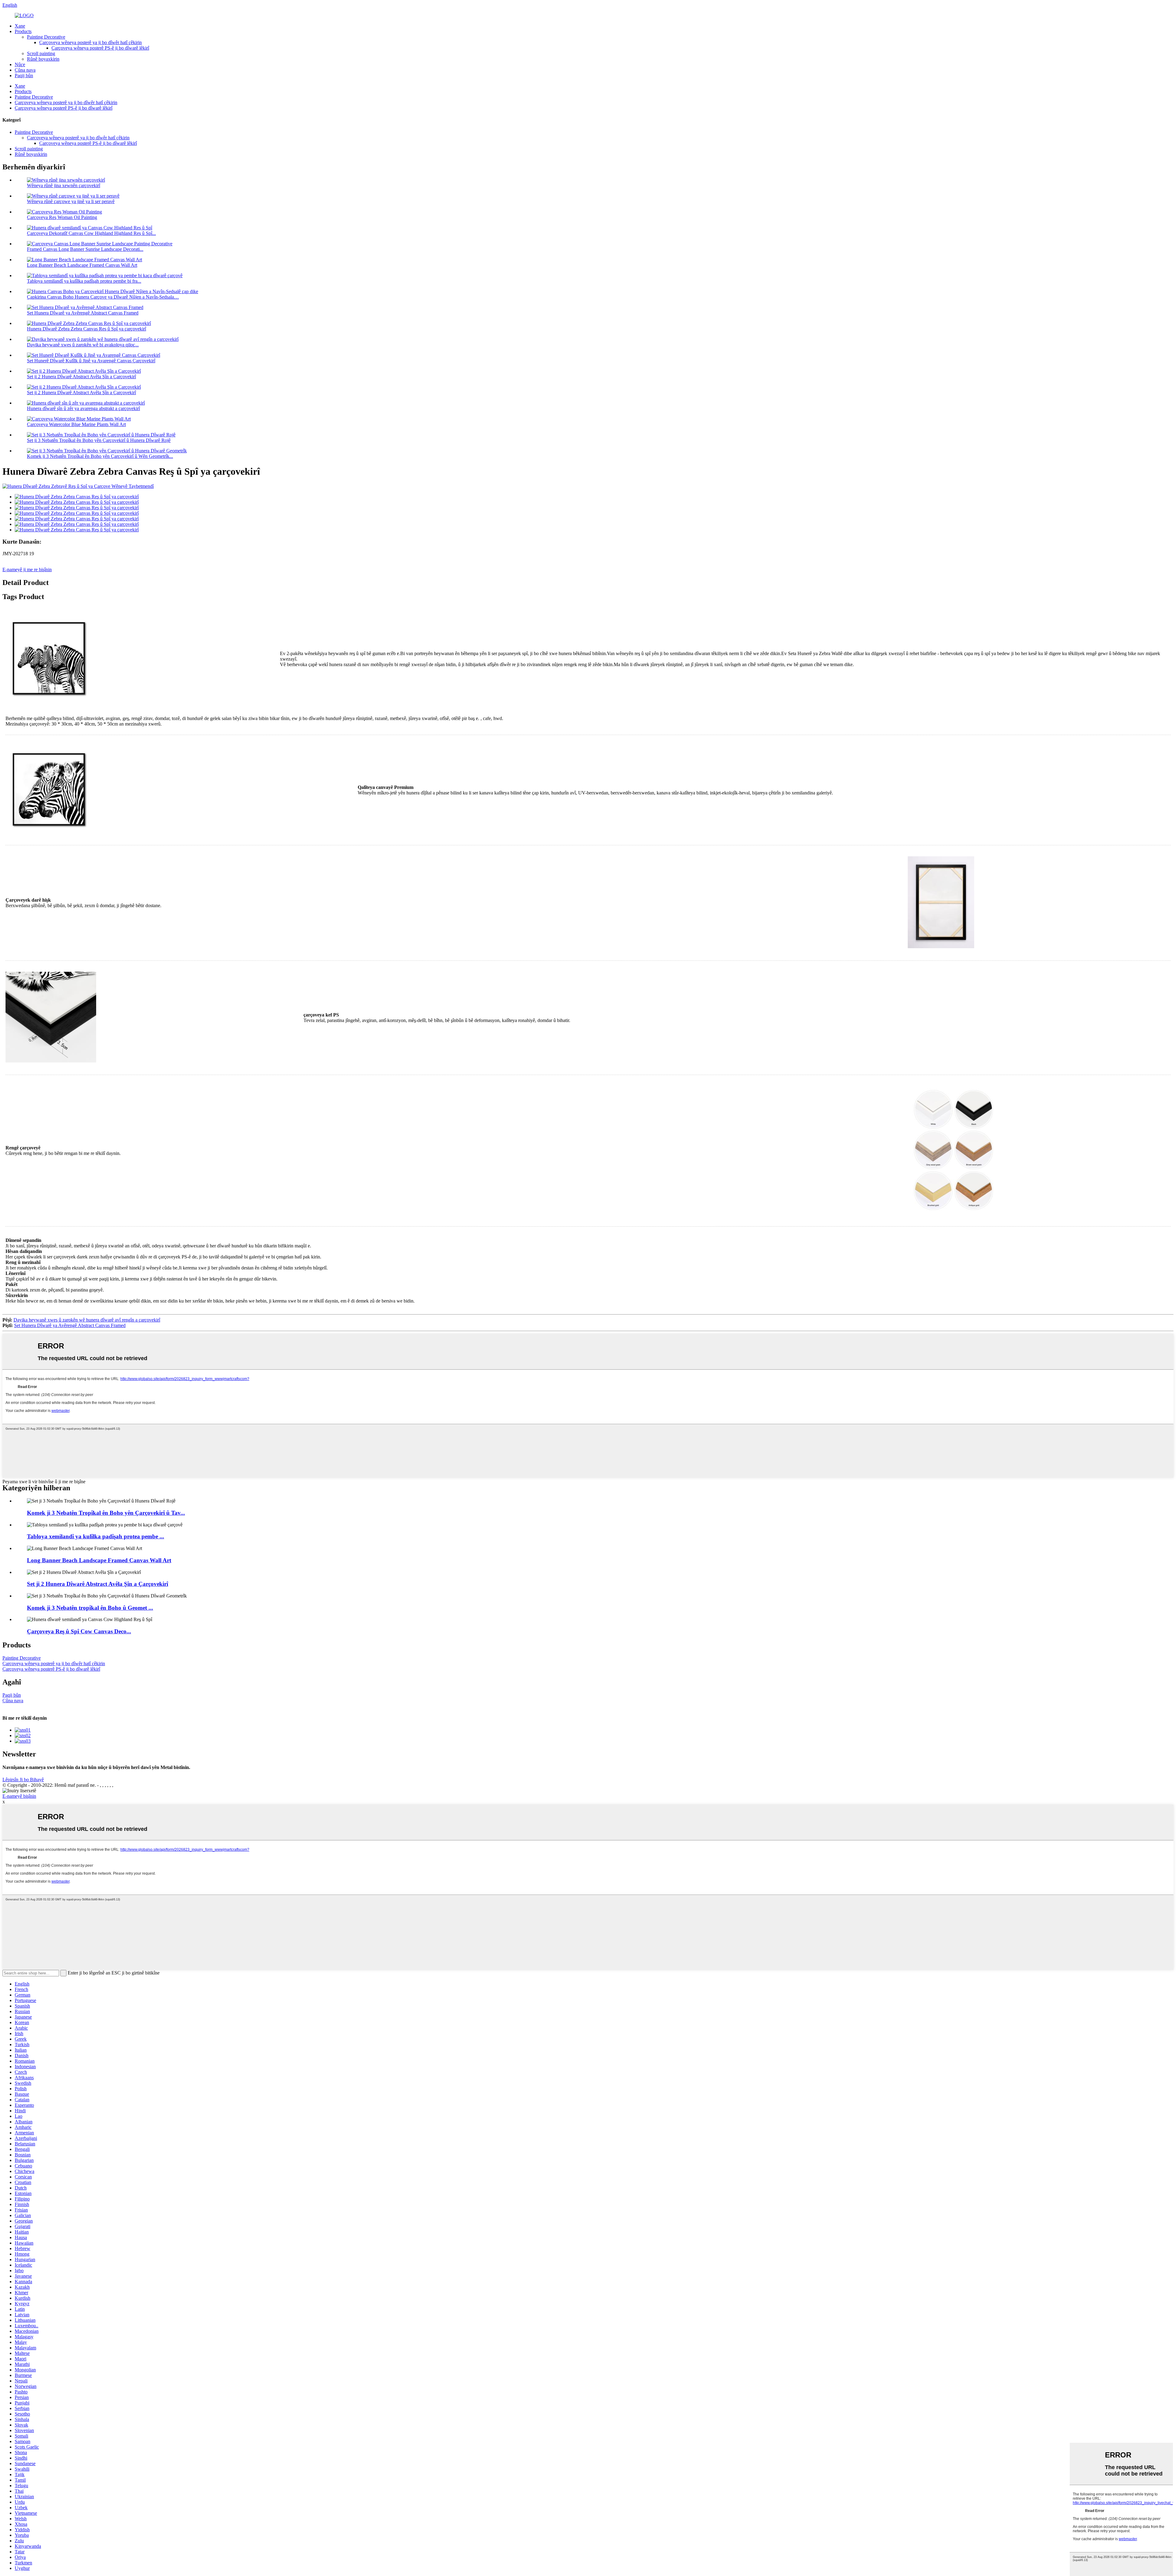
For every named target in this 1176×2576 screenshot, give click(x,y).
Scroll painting (41, 53)
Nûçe (20, 64)
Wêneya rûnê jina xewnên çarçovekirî (64, 185)
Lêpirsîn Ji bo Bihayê (23, 1780)
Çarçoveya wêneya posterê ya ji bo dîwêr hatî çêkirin (90, 42)
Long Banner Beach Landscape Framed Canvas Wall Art (82, 265)
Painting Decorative (46, 37)
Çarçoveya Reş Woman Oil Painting (62, 217)
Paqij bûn (24, 75)
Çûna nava (25, 70)
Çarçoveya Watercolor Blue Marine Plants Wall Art (76, 424)
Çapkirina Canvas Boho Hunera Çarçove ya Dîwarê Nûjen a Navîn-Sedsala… (103, 297)
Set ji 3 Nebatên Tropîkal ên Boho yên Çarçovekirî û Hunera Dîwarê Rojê (99, 440)
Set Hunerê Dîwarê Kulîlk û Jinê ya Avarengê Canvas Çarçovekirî (91, 361)
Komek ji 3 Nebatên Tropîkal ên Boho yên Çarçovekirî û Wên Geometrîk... (100, 456)
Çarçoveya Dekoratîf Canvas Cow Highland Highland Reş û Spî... (91, 233)
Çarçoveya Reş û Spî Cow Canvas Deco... (79, 1631)
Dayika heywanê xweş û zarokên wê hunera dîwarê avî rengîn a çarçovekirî (87, 1320)
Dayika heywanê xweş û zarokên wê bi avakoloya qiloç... (83, 345)
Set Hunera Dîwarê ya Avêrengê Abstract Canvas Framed (83, 313)
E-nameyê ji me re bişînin (27, 570)
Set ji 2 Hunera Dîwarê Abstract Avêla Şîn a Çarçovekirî (81, 377)
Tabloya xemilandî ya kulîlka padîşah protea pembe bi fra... (84, 281)
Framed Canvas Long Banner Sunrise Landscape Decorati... (85, 249)
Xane (20, 26)
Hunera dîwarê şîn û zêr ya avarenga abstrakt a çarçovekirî (83, 408)
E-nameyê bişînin (19, 1796)
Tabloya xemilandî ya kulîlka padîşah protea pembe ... (96, 1536)
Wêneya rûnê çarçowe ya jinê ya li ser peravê (71, 201)
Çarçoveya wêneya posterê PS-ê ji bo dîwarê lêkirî (100, 48)
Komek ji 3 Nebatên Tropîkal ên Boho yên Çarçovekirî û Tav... (106, 1513)
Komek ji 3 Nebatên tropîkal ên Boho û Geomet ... (90, 1608)
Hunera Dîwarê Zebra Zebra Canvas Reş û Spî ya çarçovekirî (87, 329)
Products (23, 31)
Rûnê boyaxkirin (43, 59)
